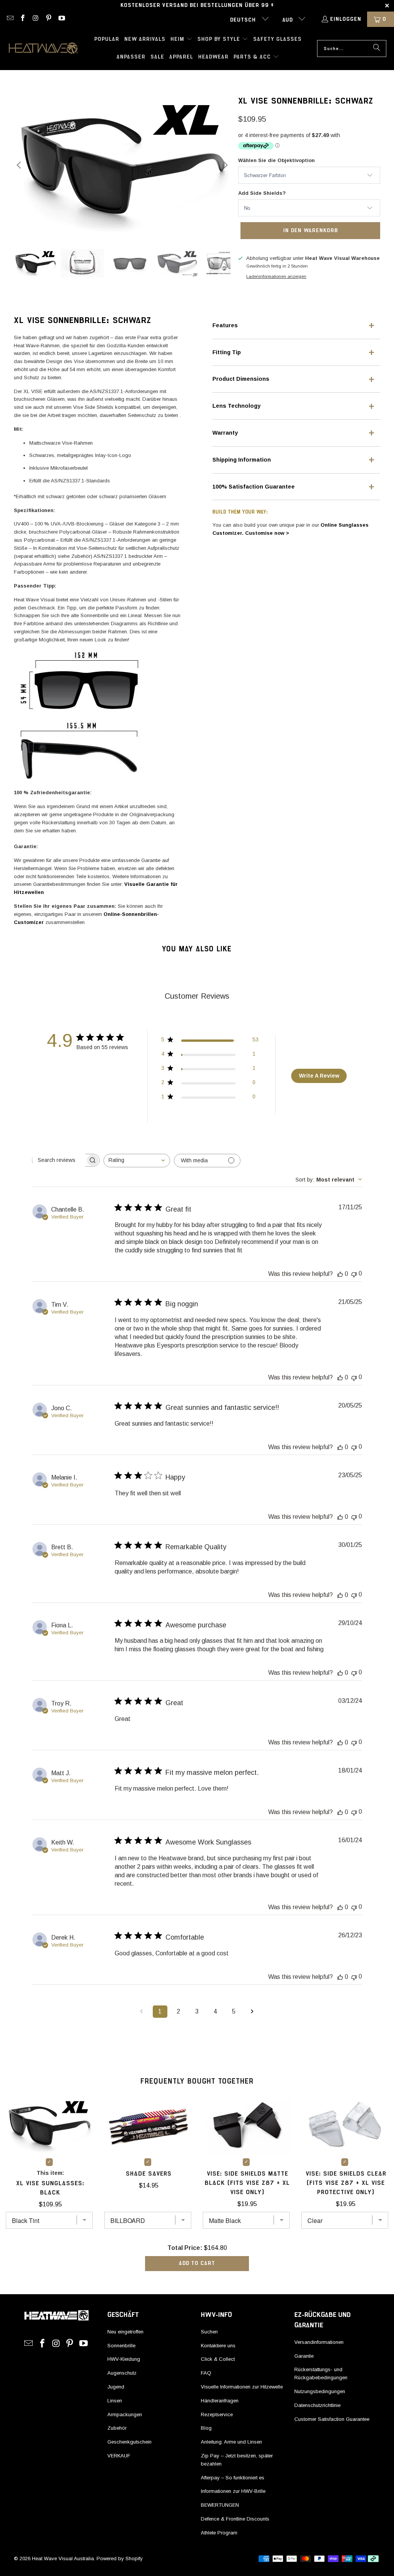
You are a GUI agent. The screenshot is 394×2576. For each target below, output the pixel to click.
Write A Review (319, 1076)
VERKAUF (119, 2456)
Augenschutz (122, 2373)
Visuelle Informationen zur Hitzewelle (242, 2387)
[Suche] (377, 49)
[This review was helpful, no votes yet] (340, 1274)
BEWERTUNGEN (220, 2505)
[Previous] (20, 165)
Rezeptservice (217, 2414)
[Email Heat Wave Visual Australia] (10, 19)
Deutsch (244, 20)
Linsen (115, 2401)
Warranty (225, 433)
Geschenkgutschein (129, 2442)
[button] (181, 40)
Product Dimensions (241, 379)
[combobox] (137, 1161)
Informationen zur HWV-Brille (233, 2491)
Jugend (116, 2387)
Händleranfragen (220, 2401)
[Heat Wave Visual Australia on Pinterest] (48, 19)
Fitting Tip (227, 352)
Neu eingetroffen (125, 2332)
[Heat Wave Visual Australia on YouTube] (61, 19)
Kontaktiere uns (218, 2346)
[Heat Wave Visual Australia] (43, 49)
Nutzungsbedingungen (320, 2391)
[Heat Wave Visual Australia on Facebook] (23, 19)
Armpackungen (125, 2414)
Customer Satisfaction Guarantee (332, 2419)
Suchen (209, 2332)
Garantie (304, 2356)
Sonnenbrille (121, 2346)
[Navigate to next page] (252, 2012)
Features (225, 325)
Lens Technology (236, 406)
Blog (206, 2428)
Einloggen (346, 19)
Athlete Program (219, 2533)
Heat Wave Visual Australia (63, 2558)
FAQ (206, 2373)
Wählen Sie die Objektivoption (276, 160)
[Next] (225, 165)
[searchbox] (59, 1160)
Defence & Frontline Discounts (235, 2519)
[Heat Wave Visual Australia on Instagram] (35, 19)
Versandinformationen (319, 2342)
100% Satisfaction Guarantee (254, 487)
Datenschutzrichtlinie (317, 2405)
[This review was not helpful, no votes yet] (354, 1274)
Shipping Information (242, 460)
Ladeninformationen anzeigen (276, 276)
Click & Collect (218, 2359)
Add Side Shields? (262, 193)
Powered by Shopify (120, 2558)
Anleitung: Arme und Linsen (231, 2442)
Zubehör (117, 2428)
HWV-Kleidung (124, 2359)
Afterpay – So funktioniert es (233, 2478)
